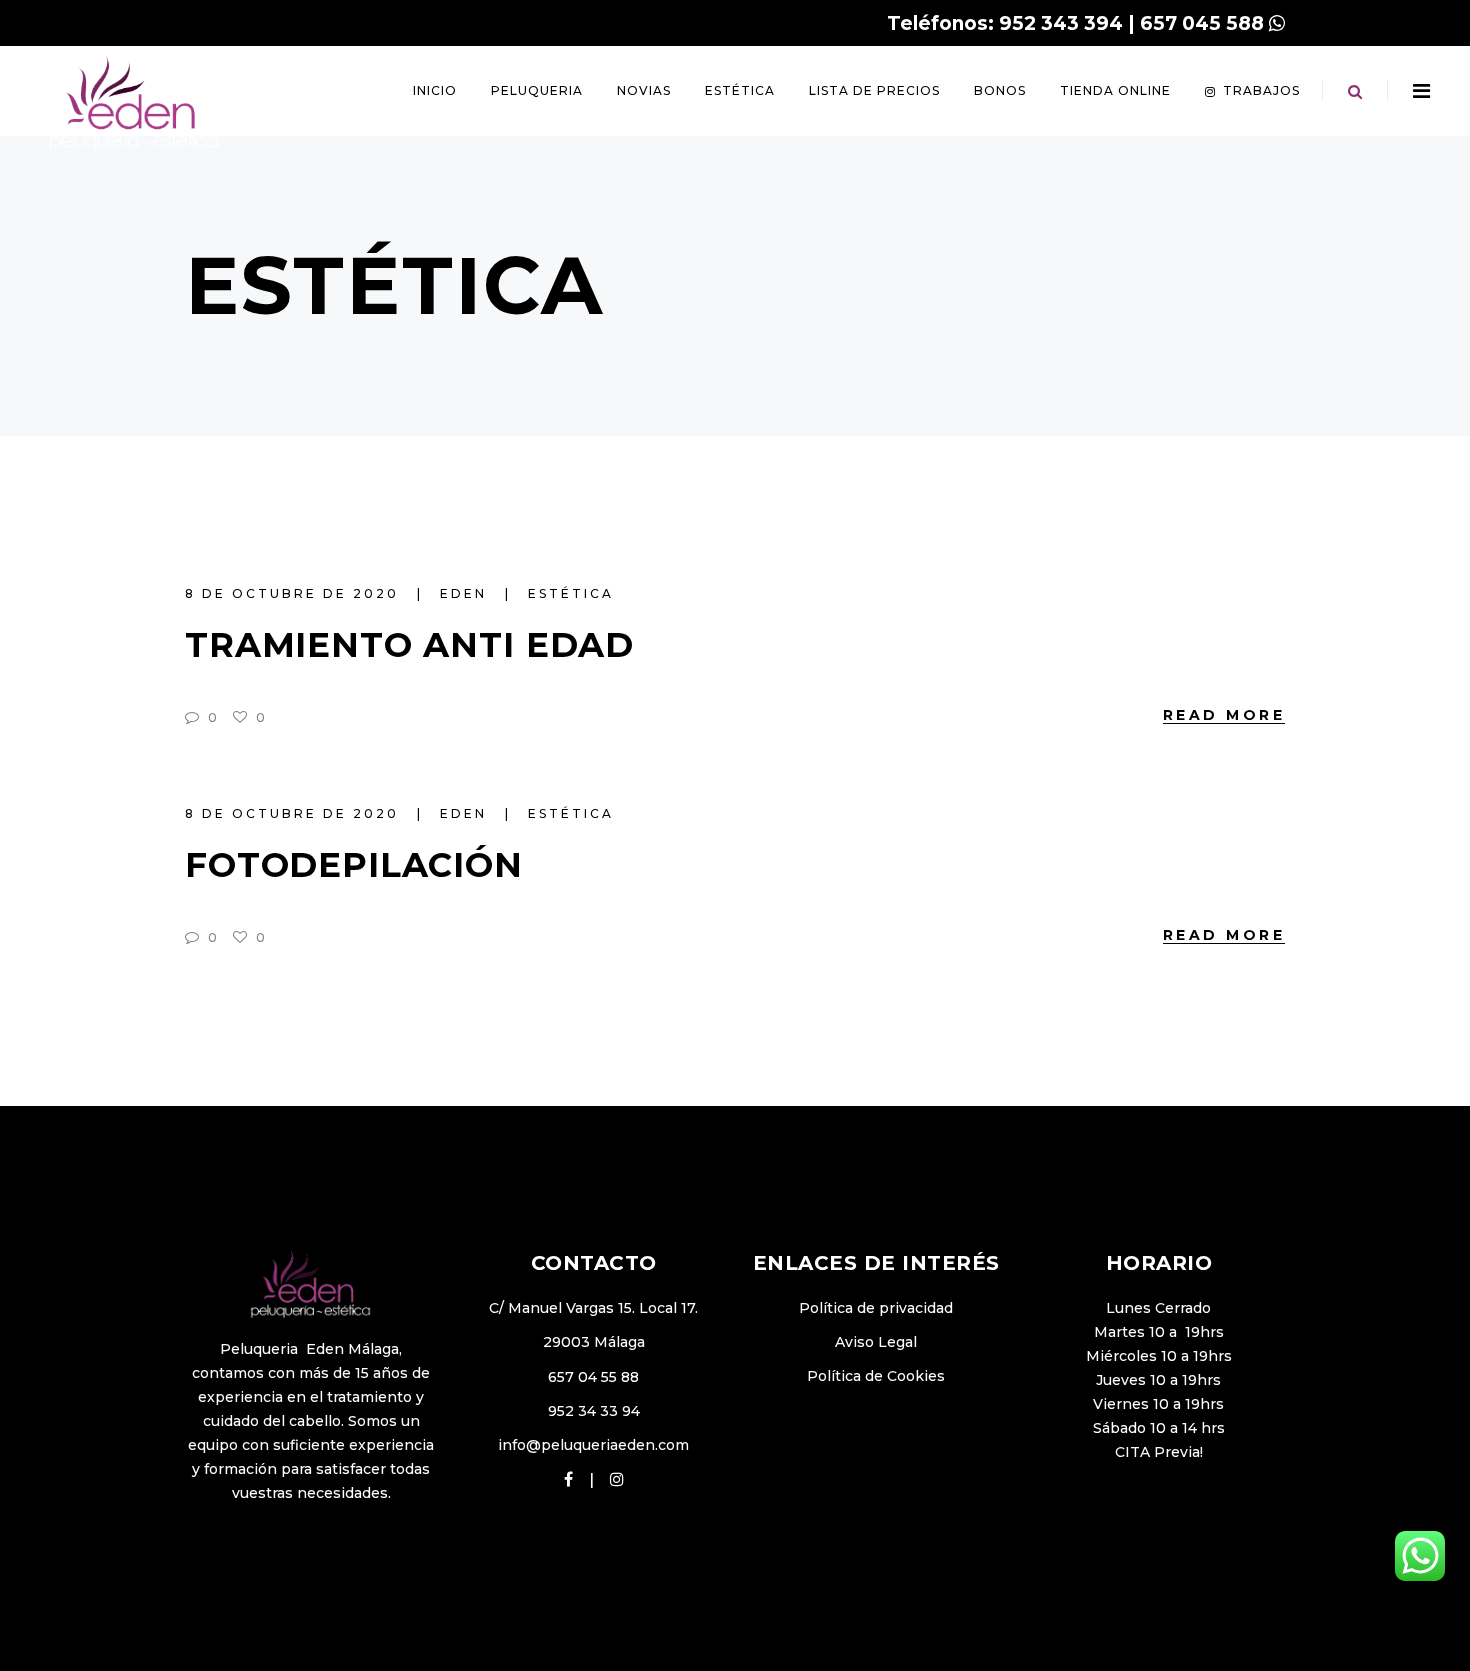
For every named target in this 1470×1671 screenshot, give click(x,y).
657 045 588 (1202, 23)
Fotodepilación (354, 865)
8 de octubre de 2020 (295, 593)
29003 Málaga (594, 1342)
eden (466, 593)
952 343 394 (1061, 23)
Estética (571, 593)
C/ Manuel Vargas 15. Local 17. (593, 1308)
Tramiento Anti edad (409, 645)
